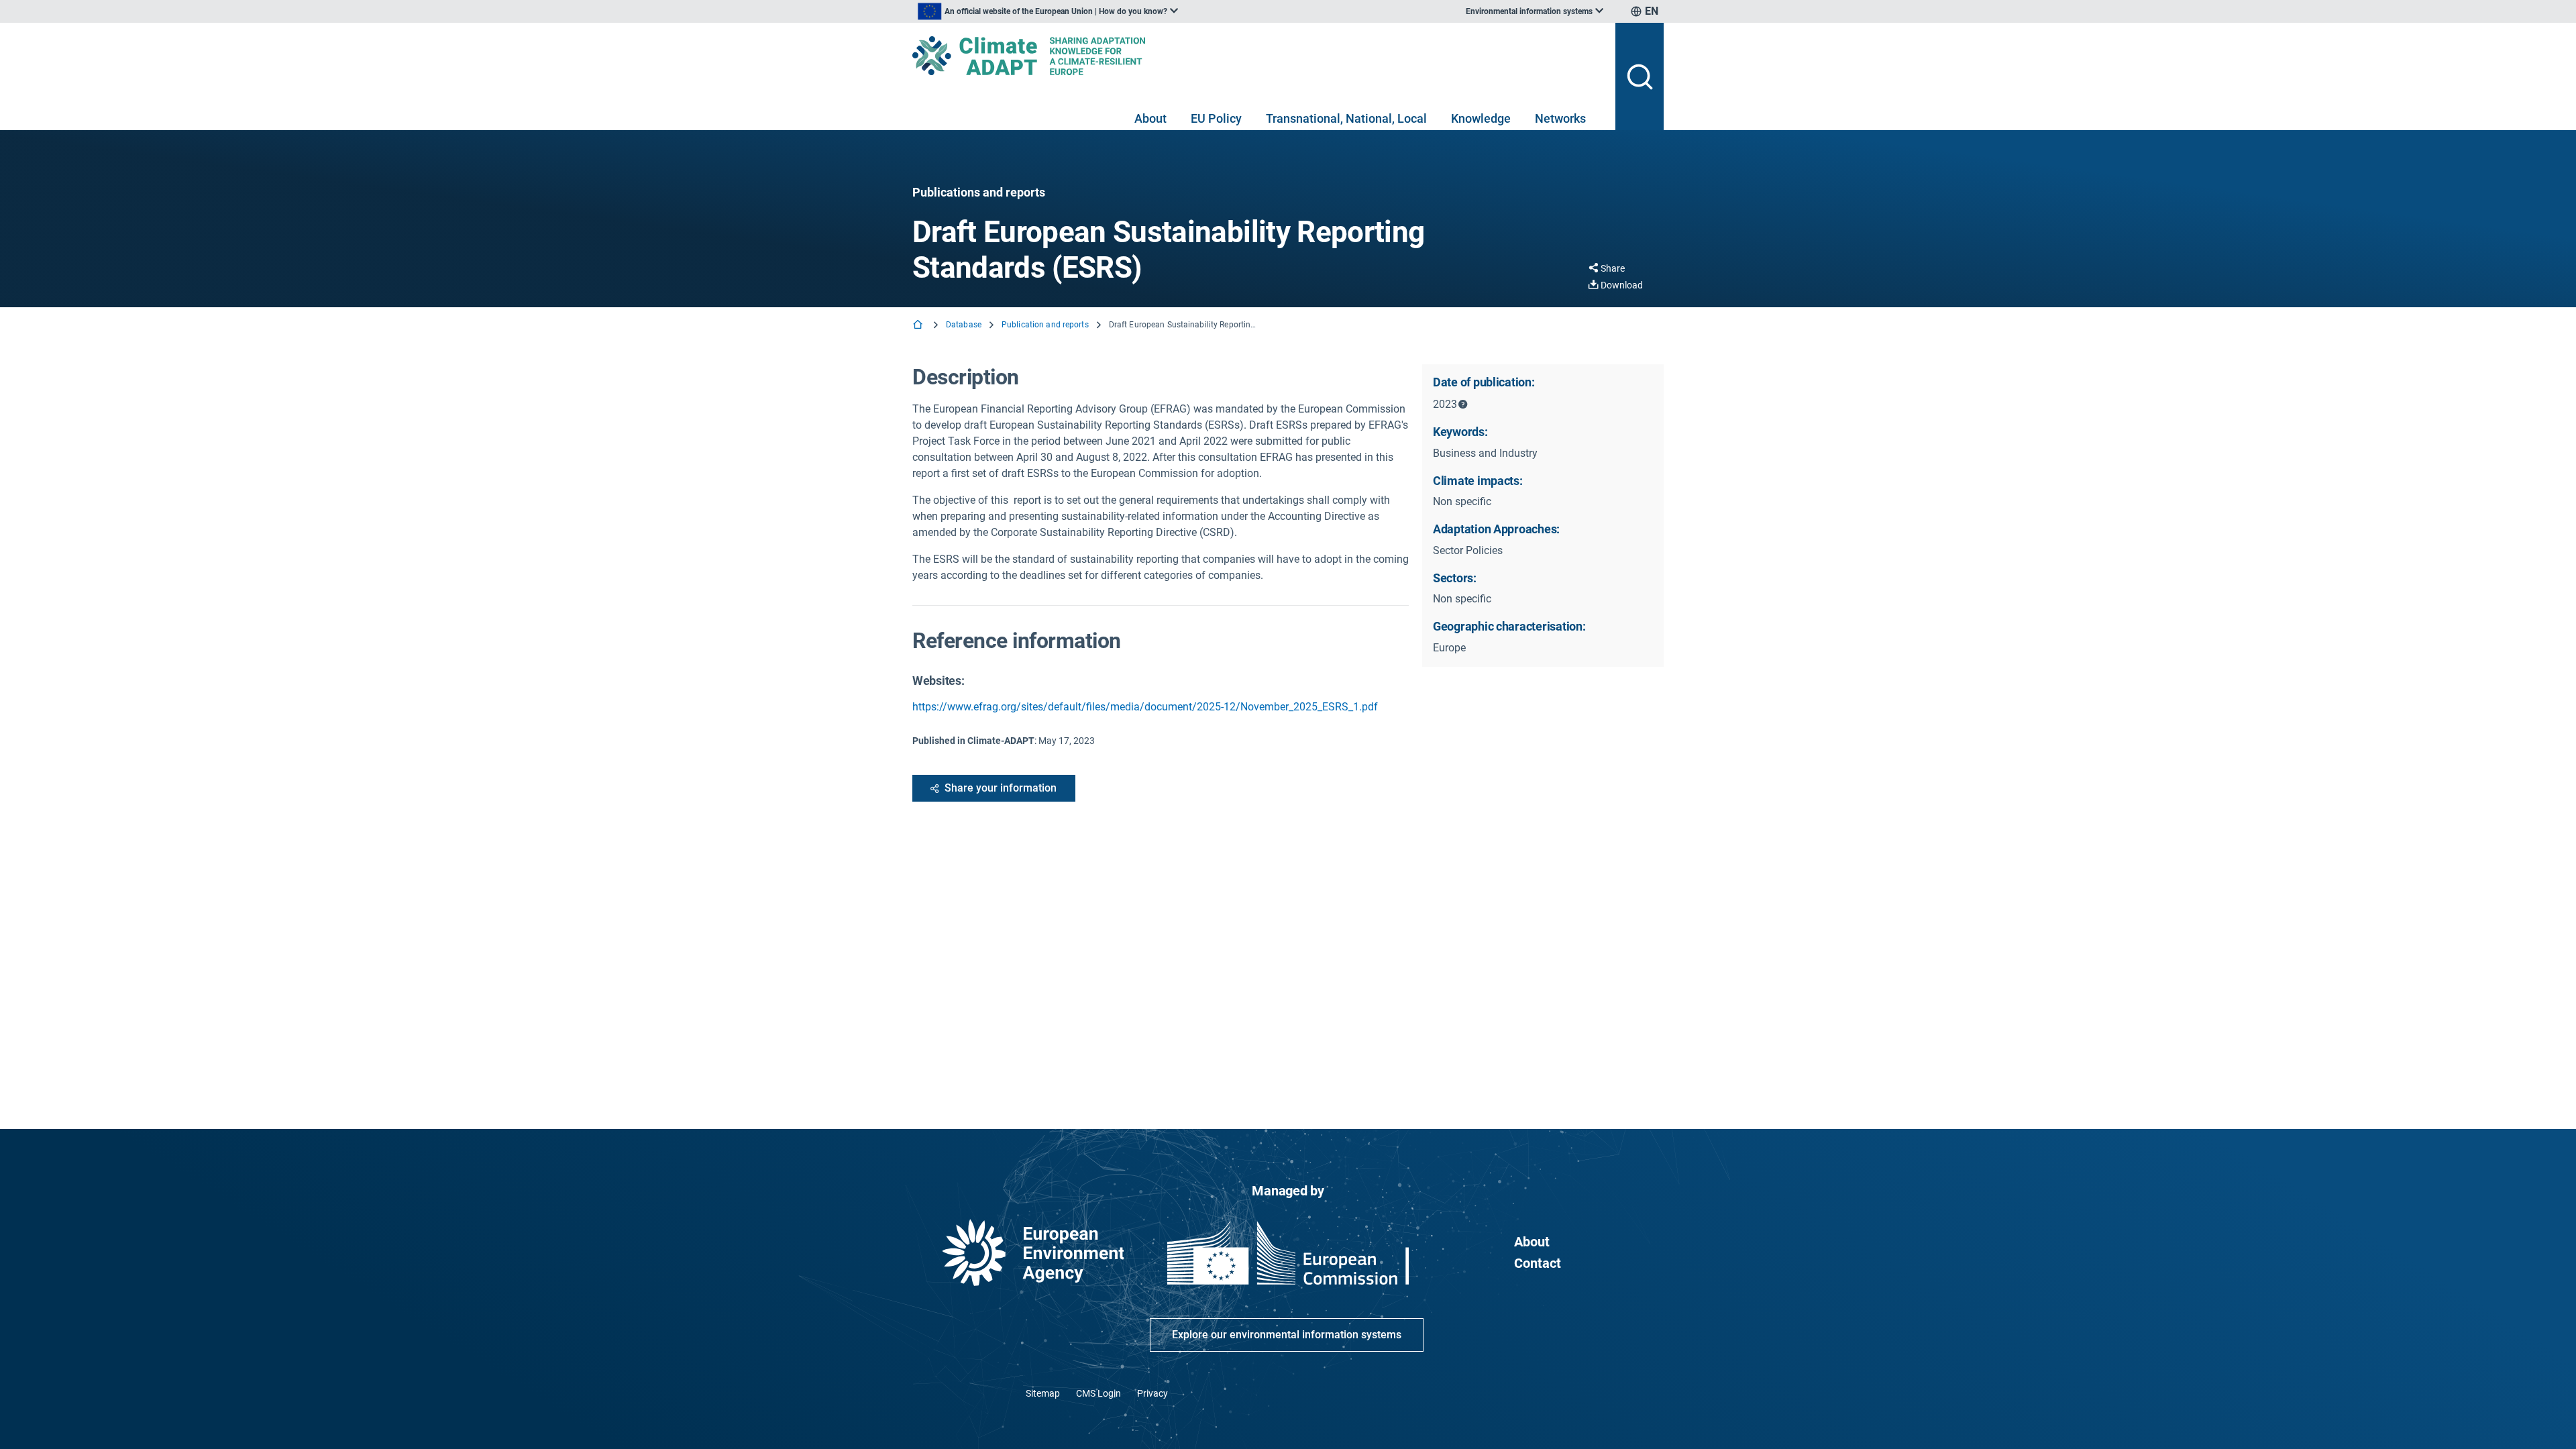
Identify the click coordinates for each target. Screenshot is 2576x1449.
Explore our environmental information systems (1287, 1335)
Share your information (1001, 788)
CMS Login (1098, 1393)
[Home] (919, 326)
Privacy (1152, 1393)
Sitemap (1043, 1393)
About (1150, 118)
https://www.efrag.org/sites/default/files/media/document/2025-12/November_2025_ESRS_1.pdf (1145, 707)
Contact (1538, 1263)
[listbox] (1048, 11)
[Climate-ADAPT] (1258, 56)
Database (964, 325)
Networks (1560, 118)
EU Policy (1216, 118)
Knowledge (1481, 118)
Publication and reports (1045, 325)
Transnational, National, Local (1346, 118)
